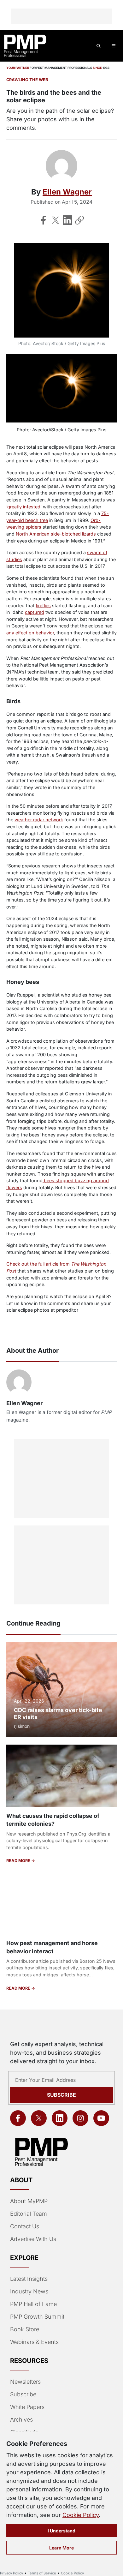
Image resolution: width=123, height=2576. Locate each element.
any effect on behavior (30, 633)
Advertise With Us (33, 2239)
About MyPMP (29, 2201)
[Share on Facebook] (44, 220)
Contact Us (25, 2226)
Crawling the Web (27, 80)
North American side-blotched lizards (56, 534)
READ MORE (19, 1861)
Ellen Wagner (67, 192)
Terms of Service (42, 2573)
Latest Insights (29, 2279)
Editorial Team (29, 2214)
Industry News (29, 2291)
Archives (21, 2420)
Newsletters (25, 2382)
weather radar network (39, 820)
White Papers (27, 2407)
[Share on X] (56, 220)
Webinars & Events (34, 2342)
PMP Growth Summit (37, 2317)
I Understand (61, 2531)
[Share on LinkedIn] (67, 220)
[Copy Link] (79, 220)
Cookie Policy (81, 2515)
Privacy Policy (12, 2573)
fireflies (43, 605)
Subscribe (61, 2095)
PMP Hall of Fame (33, 2304)
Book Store (25, 2329)
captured (35, 612)
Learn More (61, 2548)
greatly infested (24, 507)
